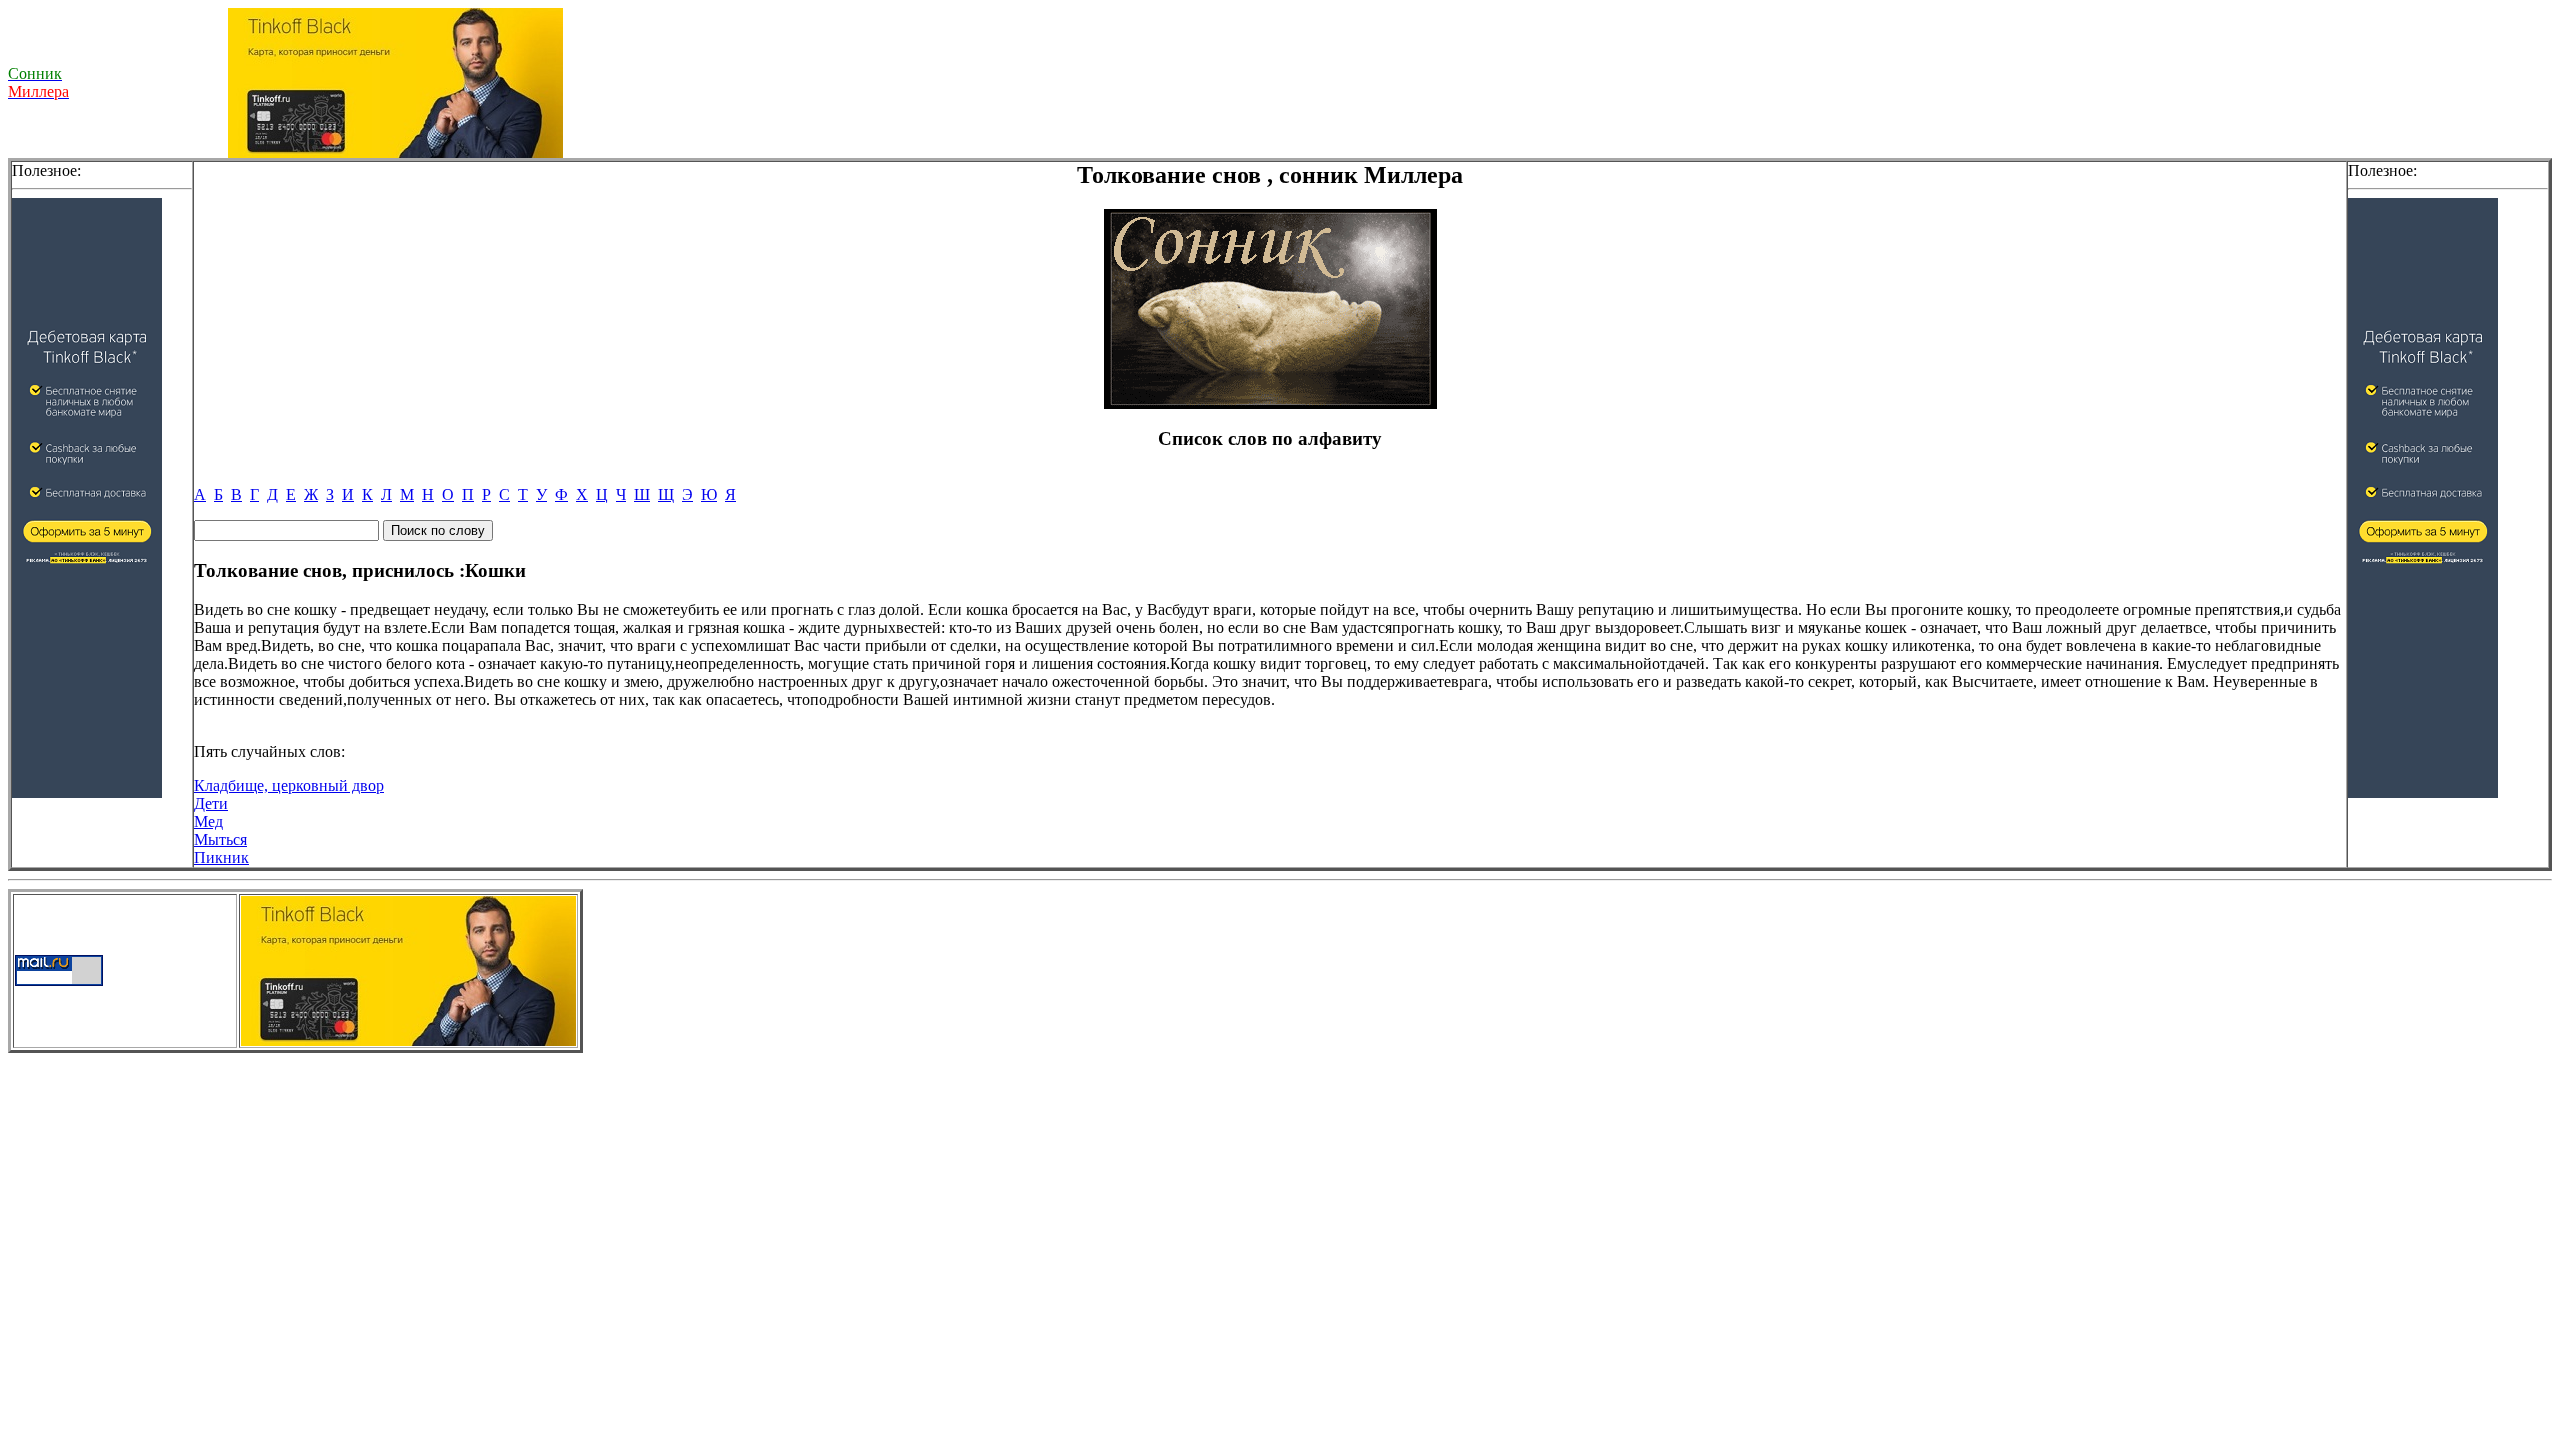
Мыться (220, 839)
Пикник (221, 857)
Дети (211, 803)
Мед (208, 821)
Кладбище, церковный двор (289, 785)
